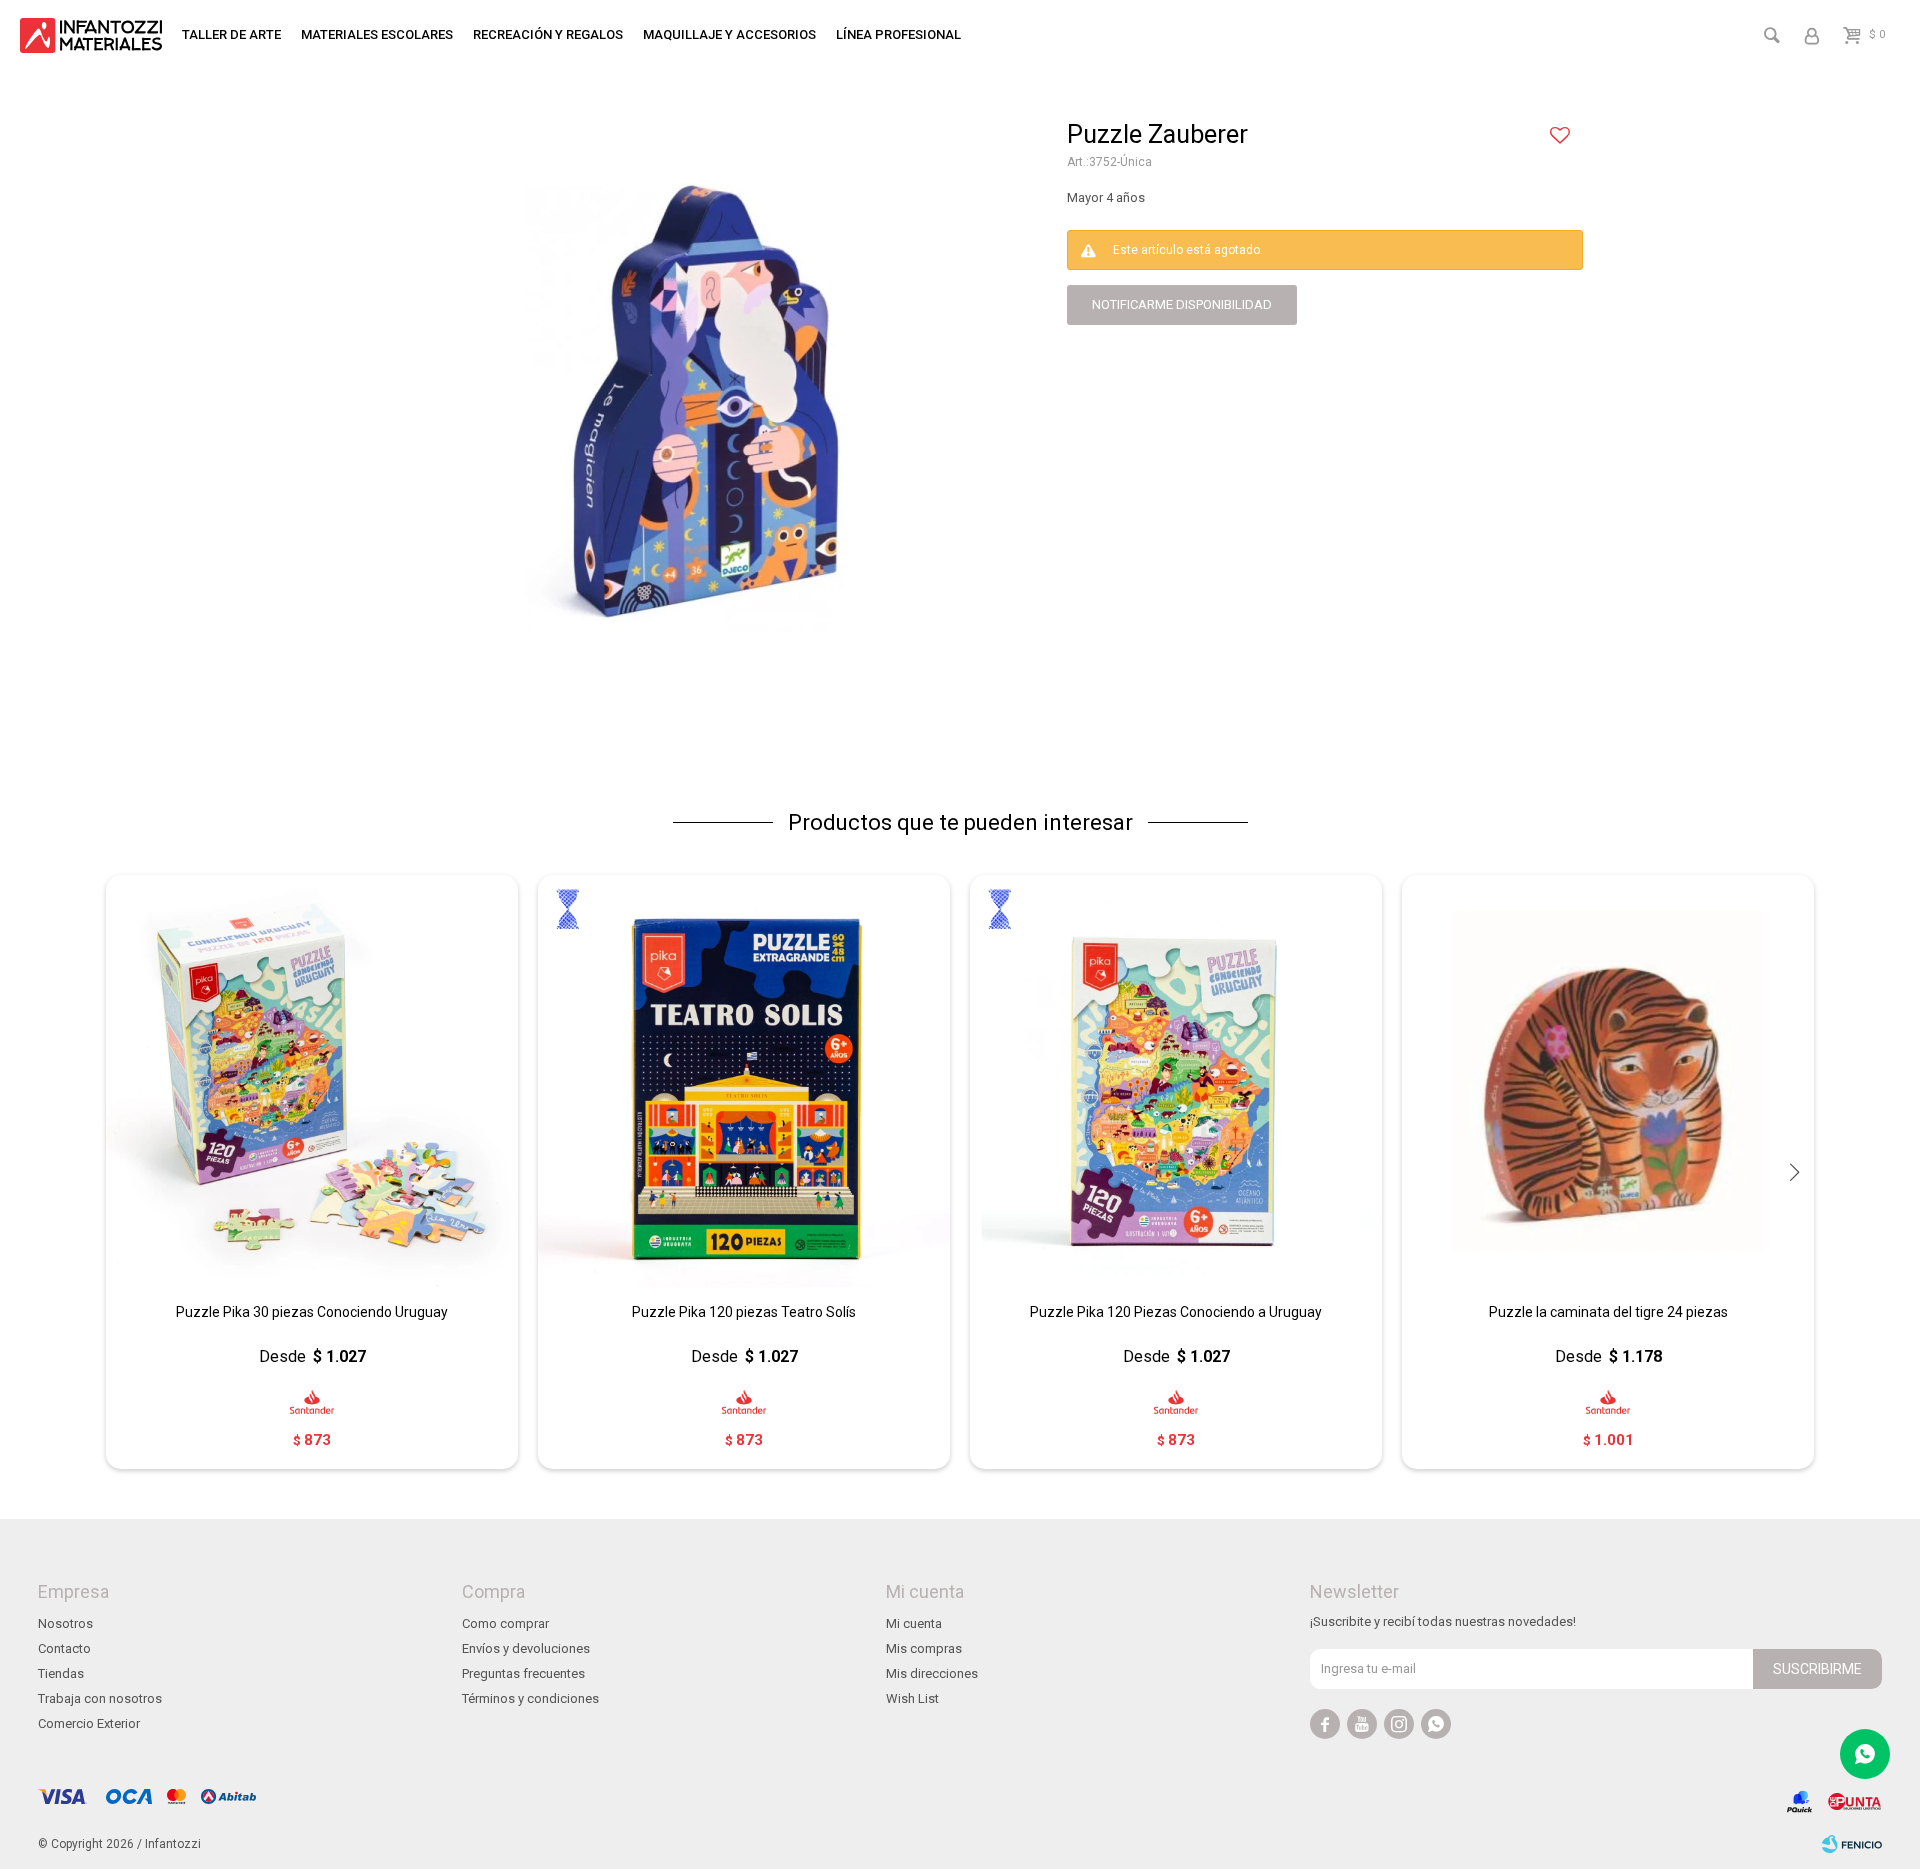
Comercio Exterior (89, 1723)
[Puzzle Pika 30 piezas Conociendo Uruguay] (312, 1081)
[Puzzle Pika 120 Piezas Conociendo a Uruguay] (1176, 1081)
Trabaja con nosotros (100, 1698)
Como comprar (505, 1623)
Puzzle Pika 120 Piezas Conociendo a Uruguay (1176, 1312)
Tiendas (61, 1673)
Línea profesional (898, 34)
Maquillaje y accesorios (729, 34)
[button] (1794, 1172)
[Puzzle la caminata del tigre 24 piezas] (1608, 1081)
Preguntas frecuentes (523, 1673)
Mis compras (924, 1648)
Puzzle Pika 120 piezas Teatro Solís (744, 1312)
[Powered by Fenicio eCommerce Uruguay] (1852, 1844)
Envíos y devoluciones (526, 1648)
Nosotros (65, 1623)
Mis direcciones (932, 1673)
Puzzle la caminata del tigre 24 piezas (1608, 1312)
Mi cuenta (914, 1623)
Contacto (64, 1648)
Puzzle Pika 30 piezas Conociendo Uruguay (312, 1312)
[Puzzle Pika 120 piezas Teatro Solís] (744, 1081)
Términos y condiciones (530, 1698)
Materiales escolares (377, 34)
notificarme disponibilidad (1182, 304)
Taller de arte (231, 34)
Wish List (912, 1698)
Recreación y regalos (548, 34)
